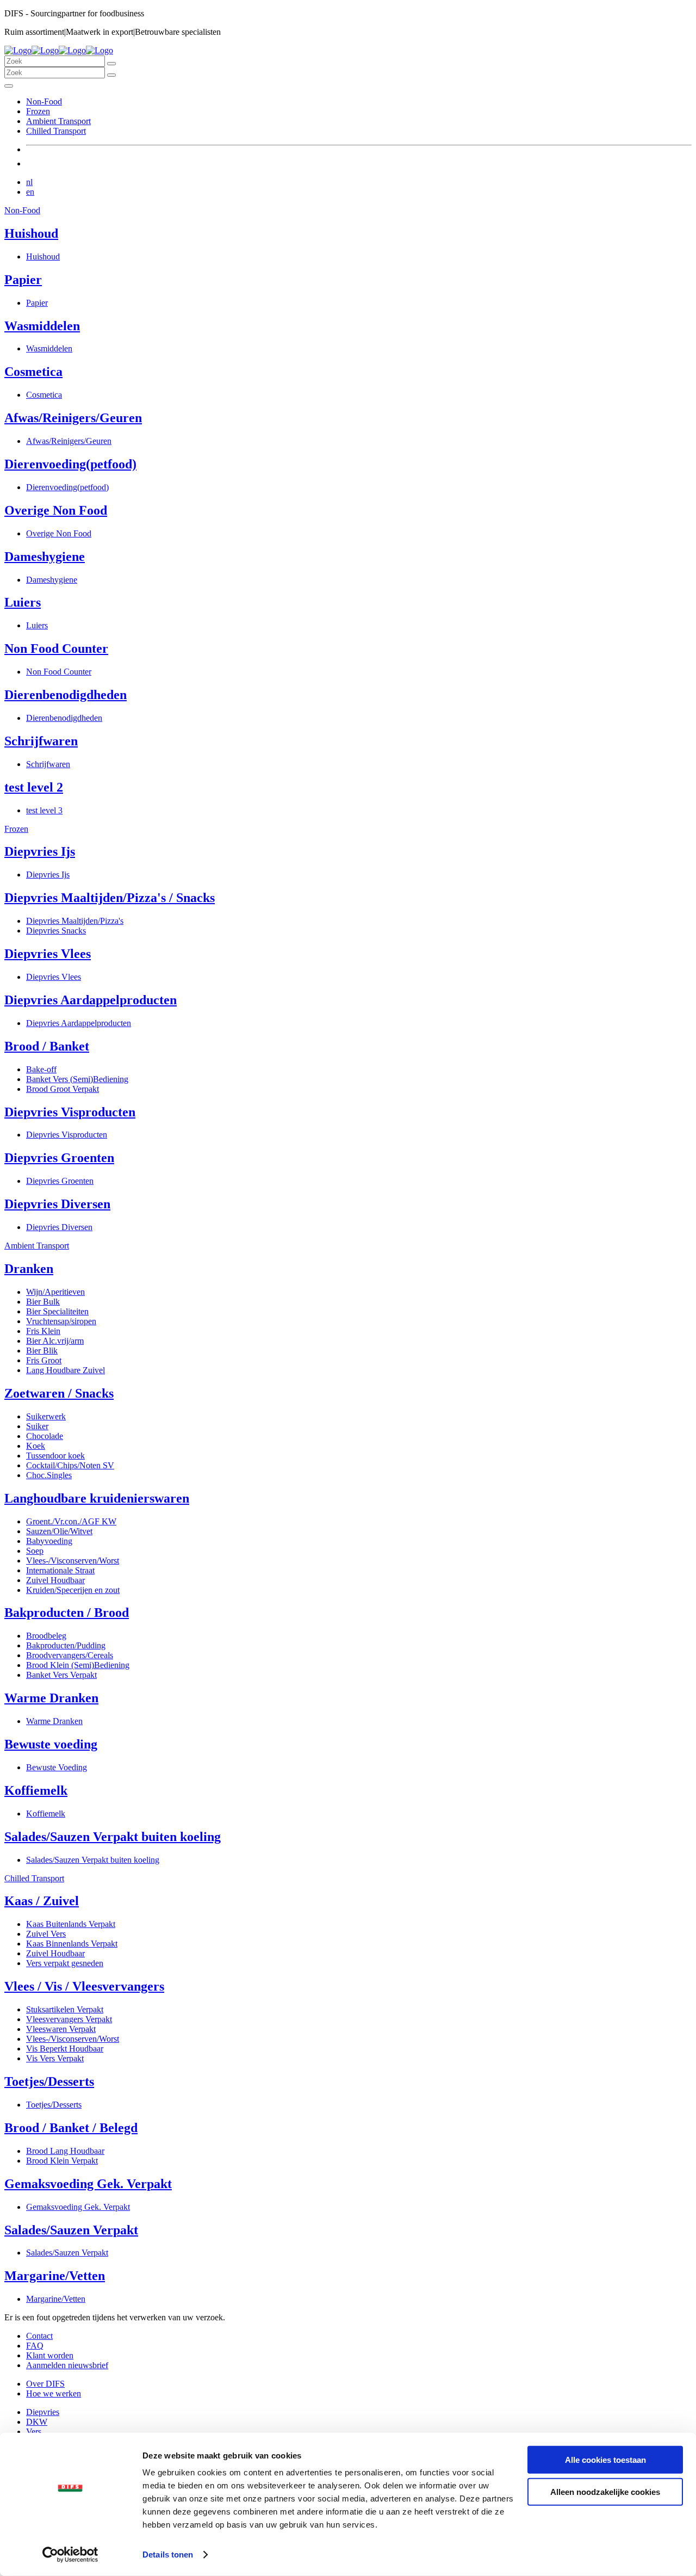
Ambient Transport (58, 121)
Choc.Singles (49, 1475)
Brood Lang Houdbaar (65, 2151)
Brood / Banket (47, 1046)
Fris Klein (43, 1331)
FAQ (35, 2346)
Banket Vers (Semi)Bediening (77, 1079)
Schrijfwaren (41, 741)
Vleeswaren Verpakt (61, 2029)
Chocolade (45, 1436)
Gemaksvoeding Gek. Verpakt (88, 2184)
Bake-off (41, 1069)
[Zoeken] (111, 64)
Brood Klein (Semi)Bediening (78, 1665)
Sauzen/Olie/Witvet (59, 1531)
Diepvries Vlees (48, 954)
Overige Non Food (56, 510)
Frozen (38, 111)
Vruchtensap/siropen (61, 1321)
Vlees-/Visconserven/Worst (73, 1561)
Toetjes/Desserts (49, 2081)
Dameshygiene (45, 557)
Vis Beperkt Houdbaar (65, 2049)
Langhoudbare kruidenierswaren (97, 1498)
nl (29, 182)
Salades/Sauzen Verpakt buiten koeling (113, 1837)
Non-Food (44, 101)
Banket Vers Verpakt (61, 1675)
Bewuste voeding (51, 1744)
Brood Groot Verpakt (63, 1089)
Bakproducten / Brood (67, 1613)
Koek (36, 1446)
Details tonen (168, 2555)
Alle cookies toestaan (605, 2460)
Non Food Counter (56, 648)
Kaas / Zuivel (42, 1901)
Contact (39, 2336)
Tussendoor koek (55, 1456)
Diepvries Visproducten (70, 1112)
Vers (34, 2432)
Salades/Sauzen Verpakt (71, 2230)
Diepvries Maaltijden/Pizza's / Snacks (110, 898)
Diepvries (43, 2412)
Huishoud (31, 233)
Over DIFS (45, 2384)
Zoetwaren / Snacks (59, 1393)
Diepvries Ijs (40, 851)
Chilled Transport (56, 131)
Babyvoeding (49, 1541)
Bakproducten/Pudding (66, 1645)
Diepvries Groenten (59, 1158)
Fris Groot (44, 1360)
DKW (37, 2422)
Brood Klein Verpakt (62, 2161)
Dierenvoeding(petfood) (70, 464)
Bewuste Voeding (57, 1767)
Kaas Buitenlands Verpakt (71, 1924)
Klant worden (50, 2355)
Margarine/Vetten (55, 2276)
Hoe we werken (54, 2393)
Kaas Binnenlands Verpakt (72, 1944)
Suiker (37, 1426)
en (30, 192)
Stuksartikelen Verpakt (65, 2009)
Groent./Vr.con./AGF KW (71, 1521)
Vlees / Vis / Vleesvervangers (84, 1986)
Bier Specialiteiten (57, 1311)
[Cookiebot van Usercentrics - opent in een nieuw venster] (70, 2555)
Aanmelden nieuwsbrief (67, 2365)
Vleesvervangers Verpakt (69, 2019)
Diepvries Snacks (56, 931)
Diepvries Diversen (57, 1204)
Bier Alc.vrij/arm (55, 1341)
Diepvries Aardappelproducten (91, 1000)
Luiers (23, 602)
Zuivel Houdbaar (55, 1580)
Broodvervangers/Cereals (70, 1655)
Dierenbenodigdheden (66, 695)
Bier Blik (42, 1351)
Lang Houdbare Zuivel (66, 1370)
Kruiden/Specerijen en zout (73, 1590)
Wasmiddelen (42, 326)
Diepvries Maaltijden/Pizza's (75, 921)
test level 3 (44, 810)
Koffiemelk (36, 1790)
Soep (35, 1551)
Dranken (29, 1269)
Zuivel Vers (46, 1934)
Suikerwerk (46, 1416)
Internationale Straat (60, 1570)
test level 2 (34, 787)
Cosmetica (33, 372)
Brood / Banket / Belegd (71, 2128)
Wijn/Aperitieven (55, 1292)
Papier (23, 280)
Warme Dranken (51, 1698)
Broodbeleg (46, 1636)
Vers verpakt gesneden (65, 1963)
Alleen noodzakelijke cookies (605, 2491)
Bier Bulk (43, 1302)
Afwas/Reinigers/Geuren (73, 418)
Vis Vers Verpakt (55, 2058)
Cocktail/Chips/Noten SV (70, 1465)
